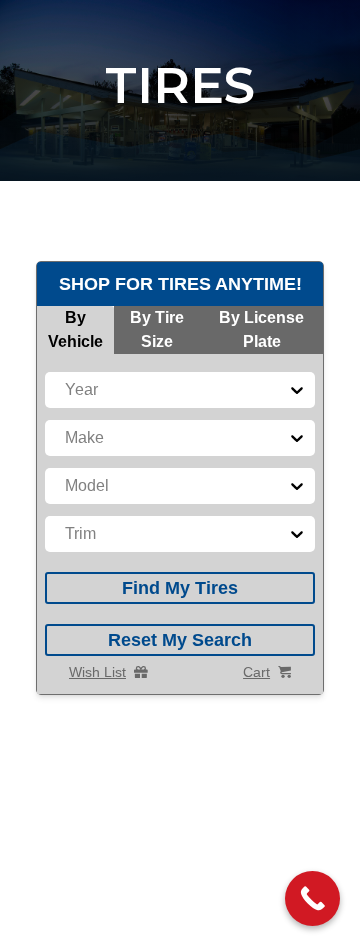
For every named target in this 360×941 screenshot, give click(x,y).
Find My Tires (180, 588)
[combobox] (67, 390)
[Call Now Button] (312, 898)
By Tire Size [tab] (157, 329)
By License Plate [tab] (261, 329)
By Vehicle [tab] (75, 329)
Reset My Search (180, 640)
